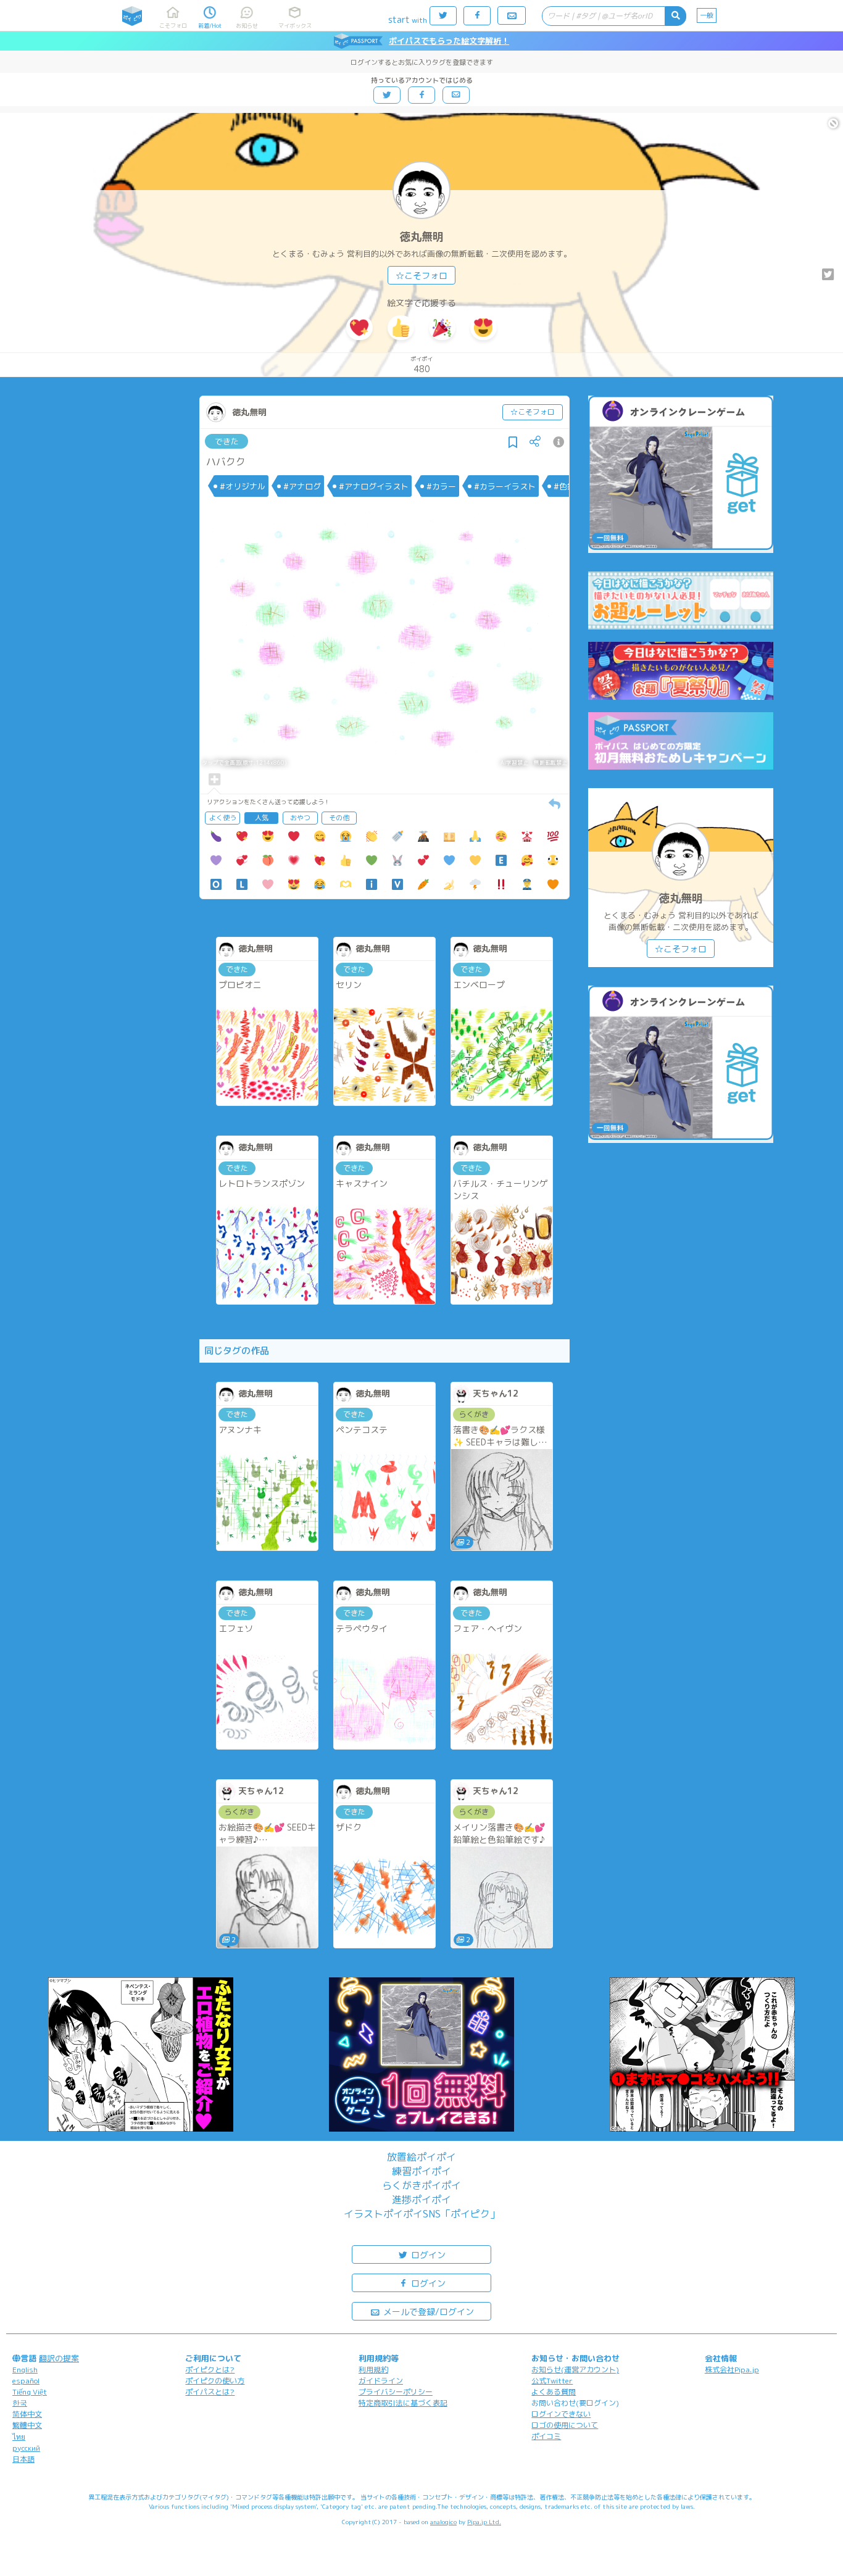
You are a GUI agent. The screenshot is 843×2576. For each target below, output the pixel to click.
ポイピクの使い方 (215, 2381)
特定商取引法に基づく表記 (403, 2403)
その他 (339, 818)
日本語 (23, 2459)
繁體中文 (27, 2425)
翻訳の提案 (59, 2358)
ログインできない (561, 2414)
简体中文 (27, 2414)
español (26, 2381)
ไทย (19, 2437)
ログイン (427, 2255)
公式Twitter (552, 2381)
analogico (443, 2522)
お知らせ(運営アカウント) (575, 2370)
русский (26, 2448)
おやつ (300, 818)
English (25, 2370)
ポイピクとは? (210, 2370)
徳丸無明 (421, 237)
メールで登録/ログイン (427, 2312)
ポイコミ (546, 2436)
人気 (262, 818)
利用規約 (373, 2370)
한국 (20, 2403)
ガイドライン (381, 2381)
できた (227, 441)
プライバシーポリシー (396, 2392)
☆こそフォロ (421, 276)
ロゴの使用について (565, 2425)
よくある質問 (554, 2392)
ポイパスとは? (210, 2392)
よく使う (223, 818)
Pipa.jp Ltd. (484, 2522)
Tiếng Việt (30, 2392)
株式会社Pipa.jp (732, 2370)
